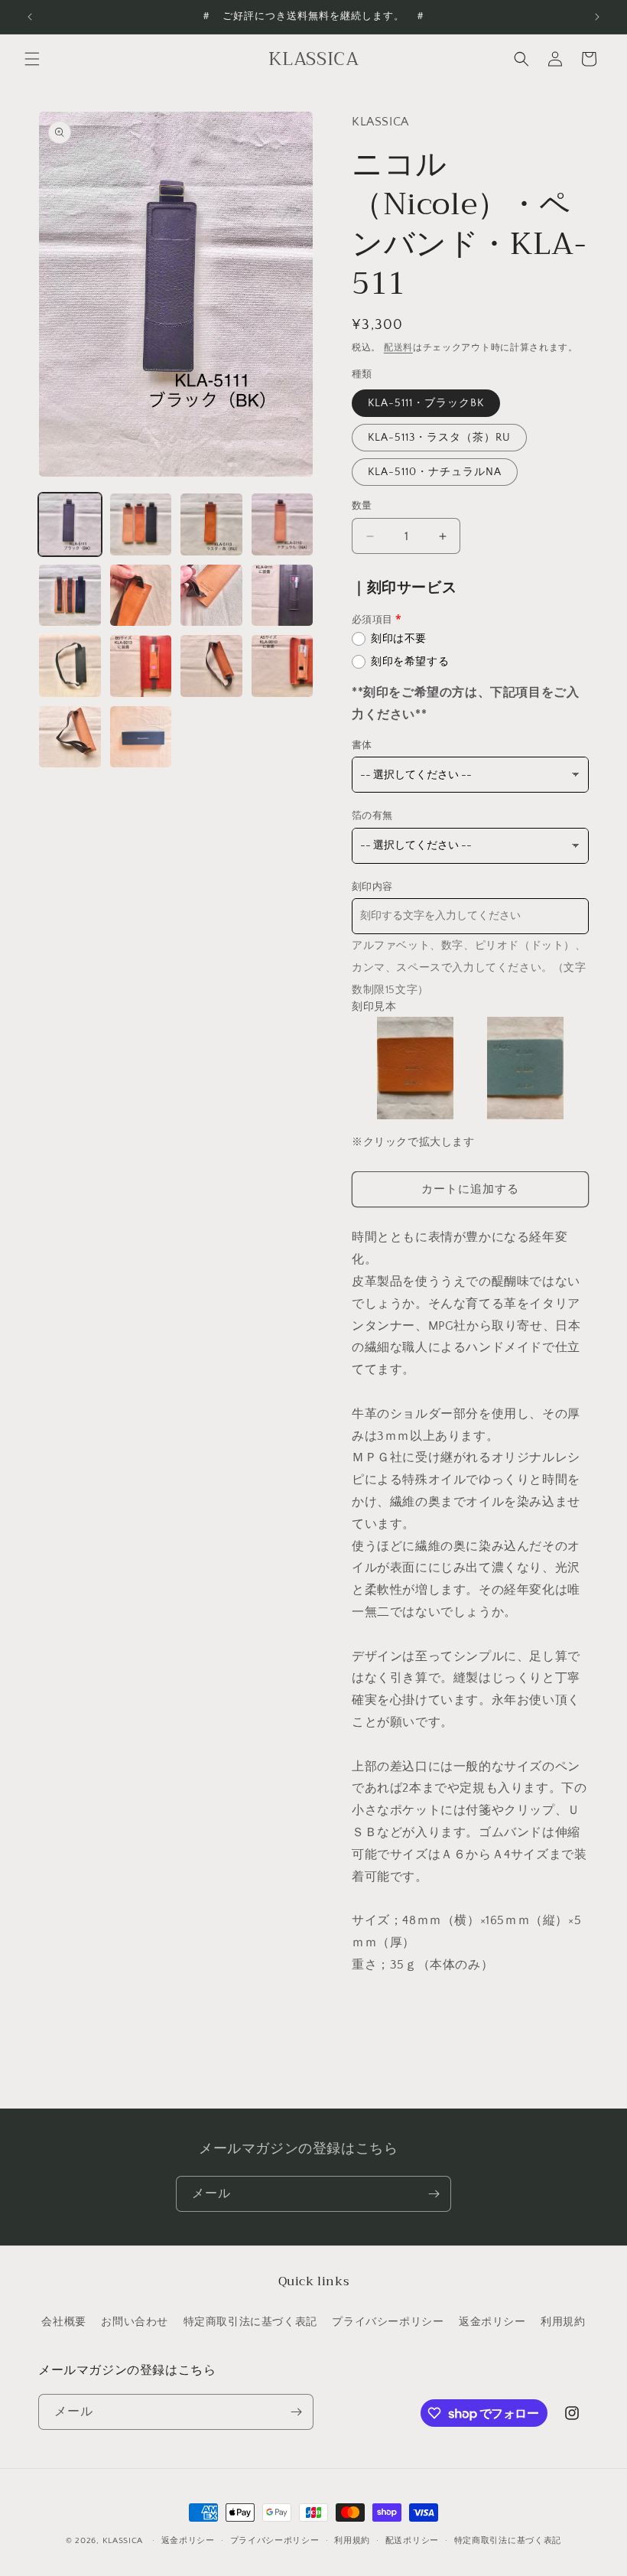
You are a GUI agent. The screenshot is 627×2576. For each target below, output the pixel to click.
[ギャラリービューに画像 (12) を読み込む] (283, 666)
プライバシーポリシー (388, 2322)
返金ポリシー (492, 2322)
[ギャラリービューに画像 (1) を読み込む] (70, 524)
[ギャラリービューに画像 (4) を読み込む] (283, 524)
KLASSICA (123, 2541)
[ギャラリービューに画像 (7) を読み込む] (211, 596)
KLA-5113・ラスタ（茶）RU (439, 438)
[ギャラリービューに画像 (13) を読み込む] (70, 737)
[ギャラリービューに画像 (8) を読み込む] (283, 596)
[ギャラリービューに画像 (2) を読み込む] (141, 524)
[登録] (434, 2194)
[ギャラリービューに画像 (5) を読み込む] (70, 596)
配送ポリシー (412, 2541)
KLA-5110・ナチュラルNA (435, 472)
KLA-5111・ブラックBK (426, 403)
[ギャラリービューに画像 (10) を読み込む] (141, 666)
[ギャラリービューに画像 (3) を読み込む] (211, 524)
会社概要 (63, 2322)
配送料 (398, 348)
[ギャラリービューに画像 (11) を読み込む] (211, 666)
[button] (32, 59)
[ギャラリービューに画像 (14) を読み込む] (141, 737)
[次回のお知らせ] (597, 17)
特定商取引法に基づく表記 (250, 2322)
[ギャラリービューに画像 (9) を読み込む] (70, 666)
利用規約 (563, 2322)
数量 (362, 506)
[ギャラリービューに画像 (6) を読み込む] (141, 596)
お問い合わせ (135, 2322)
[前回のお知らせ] (30, 17)
